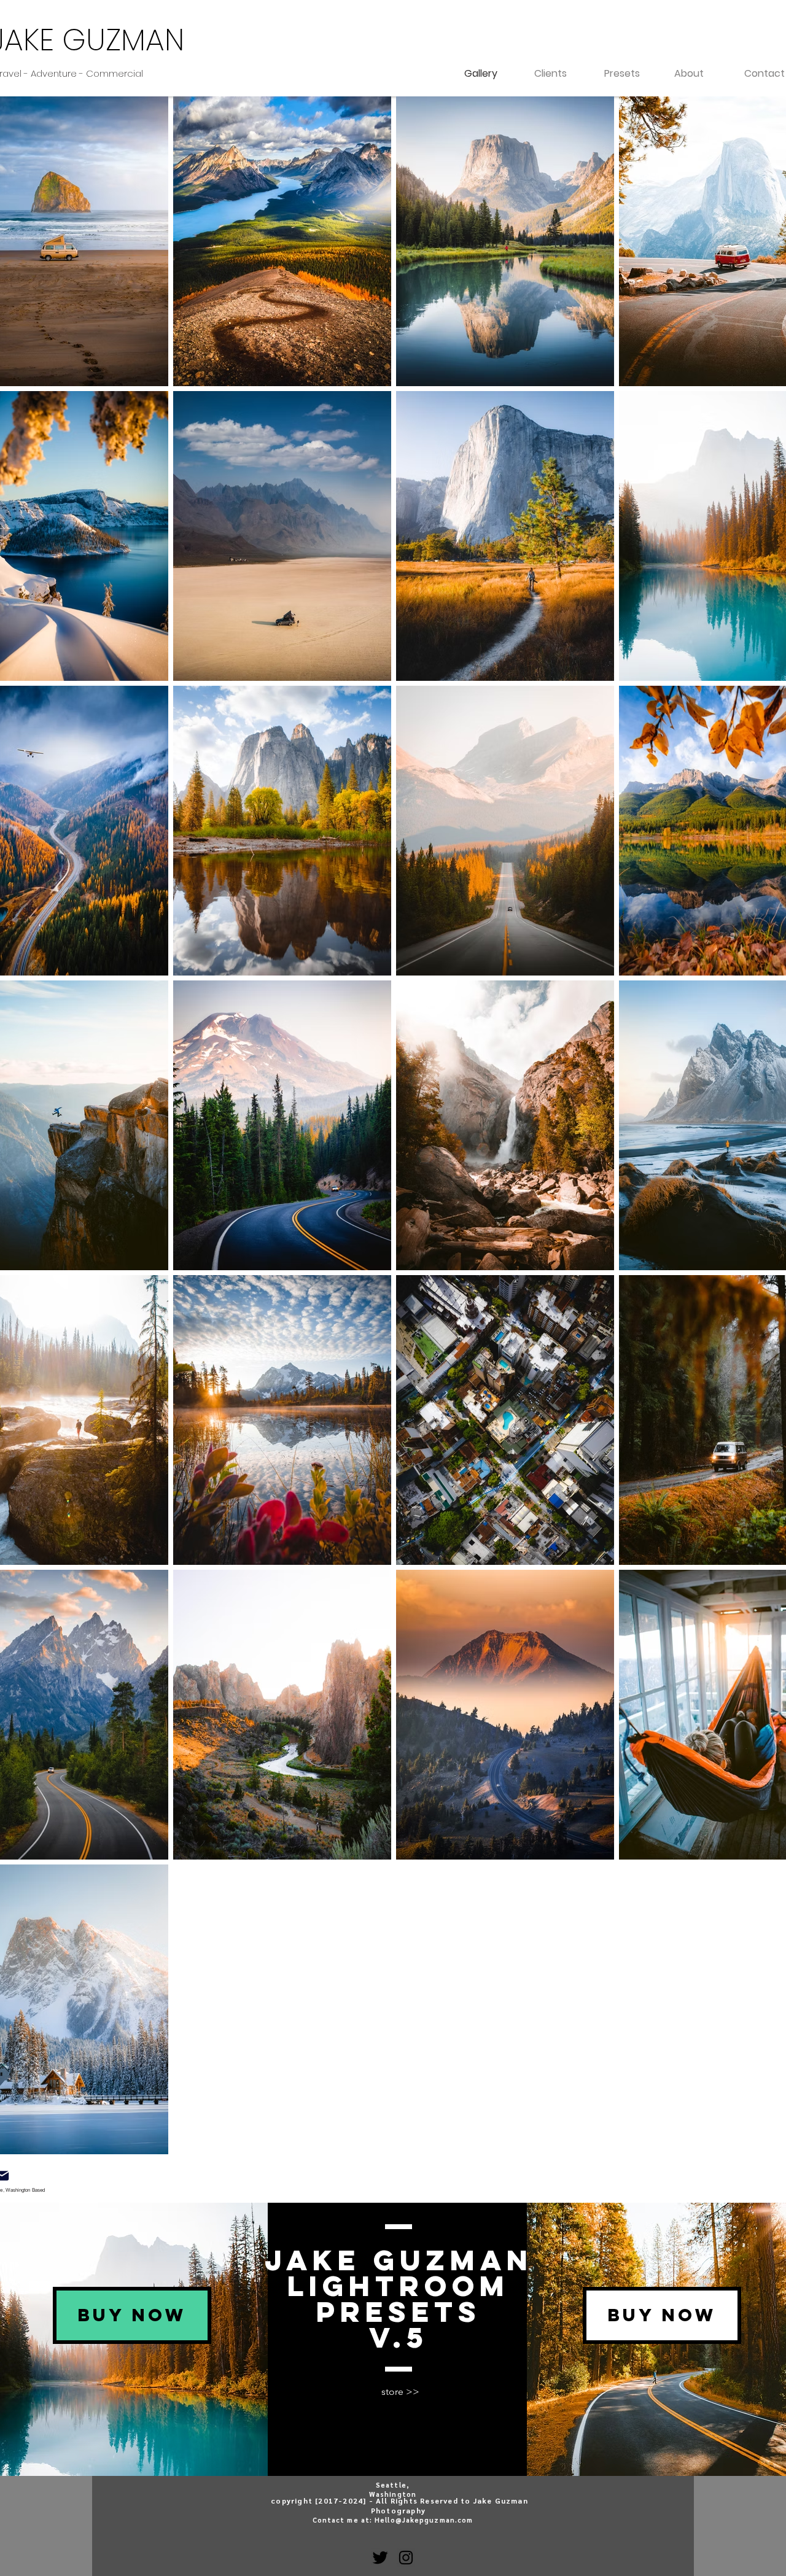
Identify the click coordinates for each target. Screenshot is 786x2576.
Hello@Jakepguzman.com (424, 2520)
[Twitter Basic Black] (380, 2558)
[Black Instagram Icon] (406, 2558)
